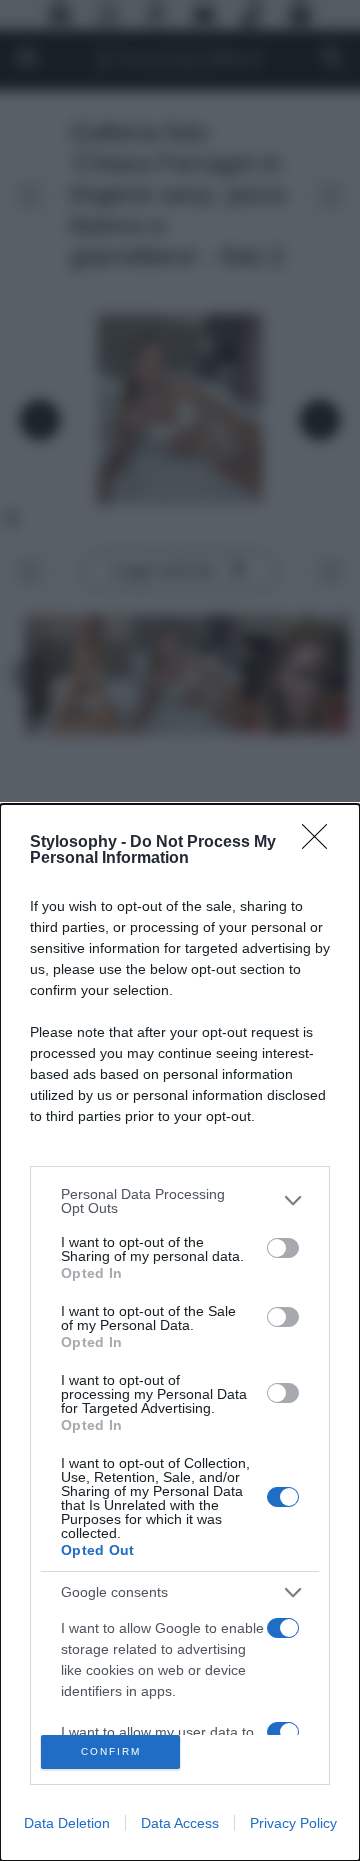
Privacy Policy (293, 1823)
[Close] (321, 843)
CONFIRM (111, 1751)
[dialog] (180, 1332)
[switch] (283, 1248)
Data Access (180, 1823)
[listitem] (180, 1201)
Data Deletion (67, 1823)
